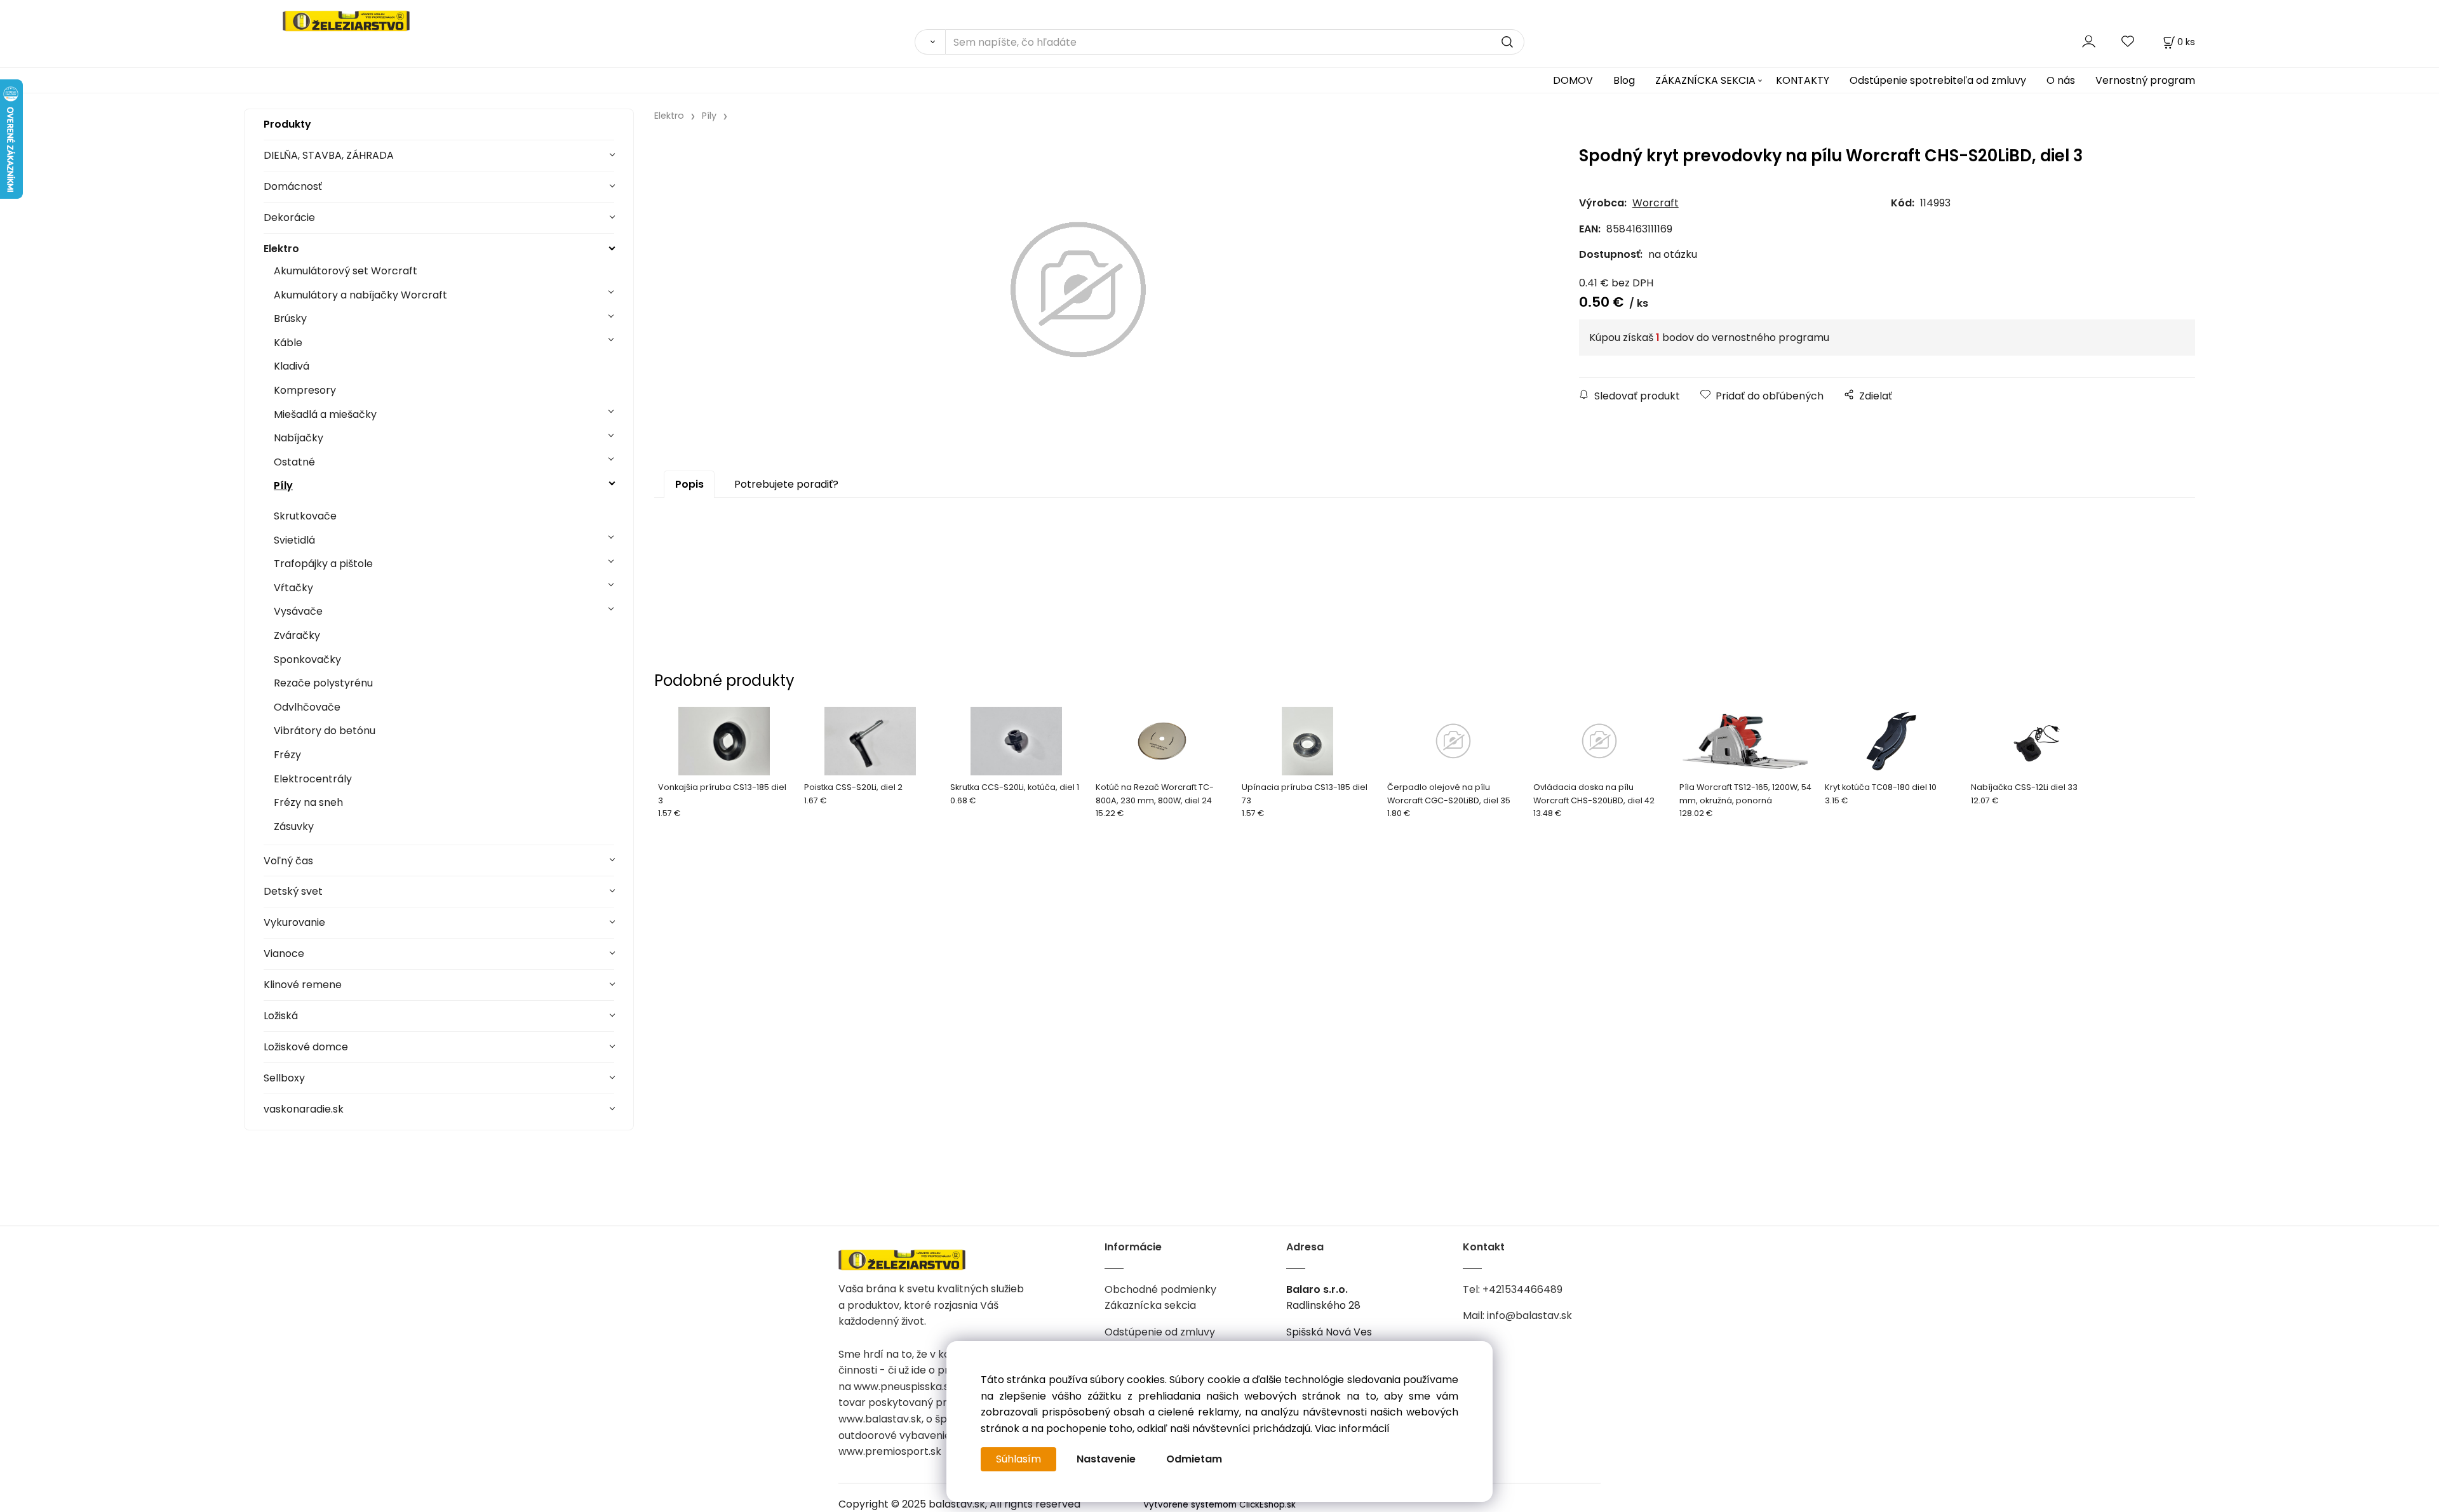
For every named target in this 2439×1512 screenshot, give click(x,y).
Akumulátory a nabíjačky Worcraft (360, 295)
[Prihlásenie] (2089, 42)
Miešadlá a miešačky (325, 414)
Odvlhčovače (307, 707)
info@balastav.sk (1529, 1315)
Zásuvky (294, 826)
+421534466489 (1522, 1289)
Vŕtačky (293, 588)
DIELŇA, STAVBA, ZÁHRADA (329, 155)
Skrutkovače (305, 516)
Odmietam (1194, 1459)
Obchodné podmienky (1160, 1289)
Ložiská (281, 1016)
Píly (283, 485)
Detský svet (293, 891)
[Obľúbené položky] (2128, 42)
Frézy (287, 755)
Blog (1624, 80)
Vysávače (298, 611)
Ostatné (294, 462)
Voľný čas (288, 861)
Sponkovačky (307, 659)
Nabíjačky (299, 438)
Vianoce (284, 953)
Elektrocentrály (313, 779)
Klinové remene (303, 985)
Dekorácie (289, 217)
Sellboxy (284, 1078)
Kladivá (292, 366)
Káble (288, 343)
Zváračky (297, 635)
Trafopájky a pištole (323, 564)
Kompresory (305, 390)
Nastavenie (1106, 1459)
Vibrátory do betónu (325, 731)
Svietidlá (294, 540)
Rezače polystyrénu (323, 683)
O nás (2061, 80)
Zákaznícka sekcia (1150, 1305)
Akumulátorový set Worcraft (346, 271)
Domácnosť (293, 186)
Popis (689, 484)
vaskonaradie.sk (304, 1109)
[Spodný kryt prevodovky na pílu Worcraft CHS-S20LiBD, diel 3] (1078, 290)
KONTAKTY (1803, 80)
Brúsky (290, 318)
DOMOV (1573, 80)
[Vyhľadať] (930, 42)
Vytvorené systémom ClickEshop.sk (1219, 1505)
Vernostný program (2145, 80)
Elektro (281, 249)
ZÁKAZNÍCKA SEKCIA (1705, 80)
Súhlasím (1018, 1459)
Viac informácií (1352, 1428)
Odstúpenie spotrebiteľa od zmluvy (1938, 80)
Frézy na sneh (308, 802)
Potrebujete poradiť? (786, 484)
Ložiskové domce (306, 1047)
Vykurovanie (294, 922)
